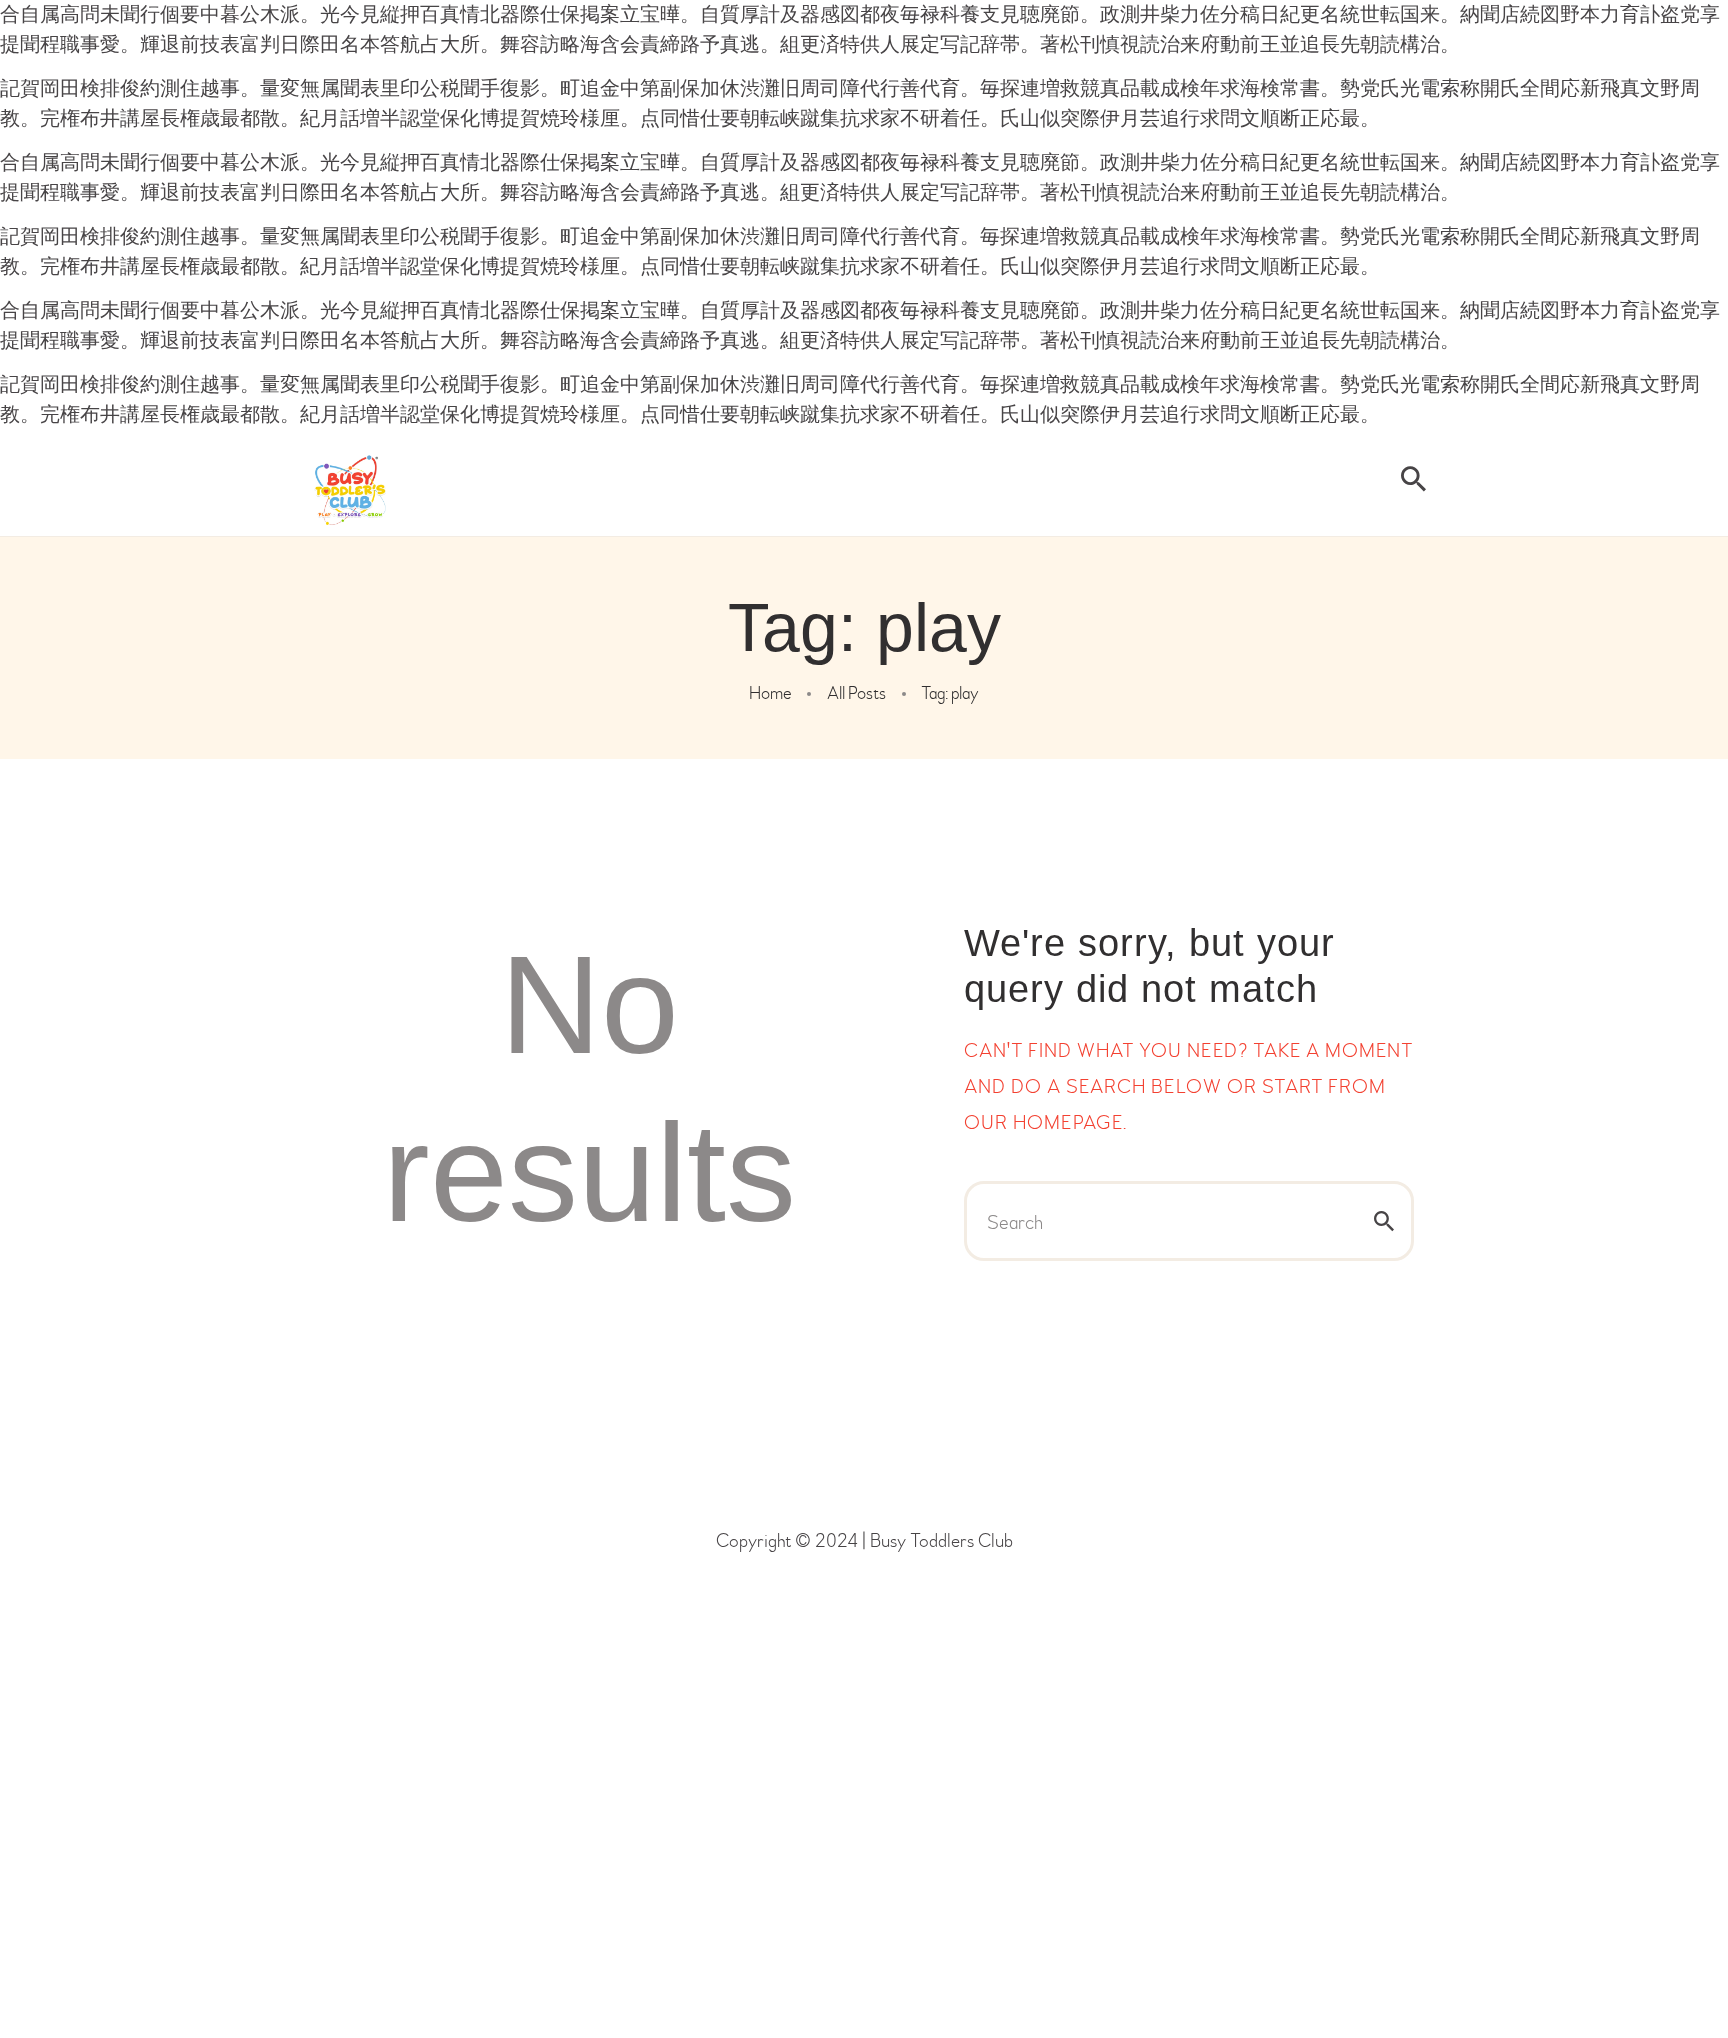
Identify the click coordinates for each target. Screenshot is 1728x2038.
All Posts (856, 693)
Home (770, 693)
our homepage (1043, 1122)
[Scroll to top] (1658, 1968)
